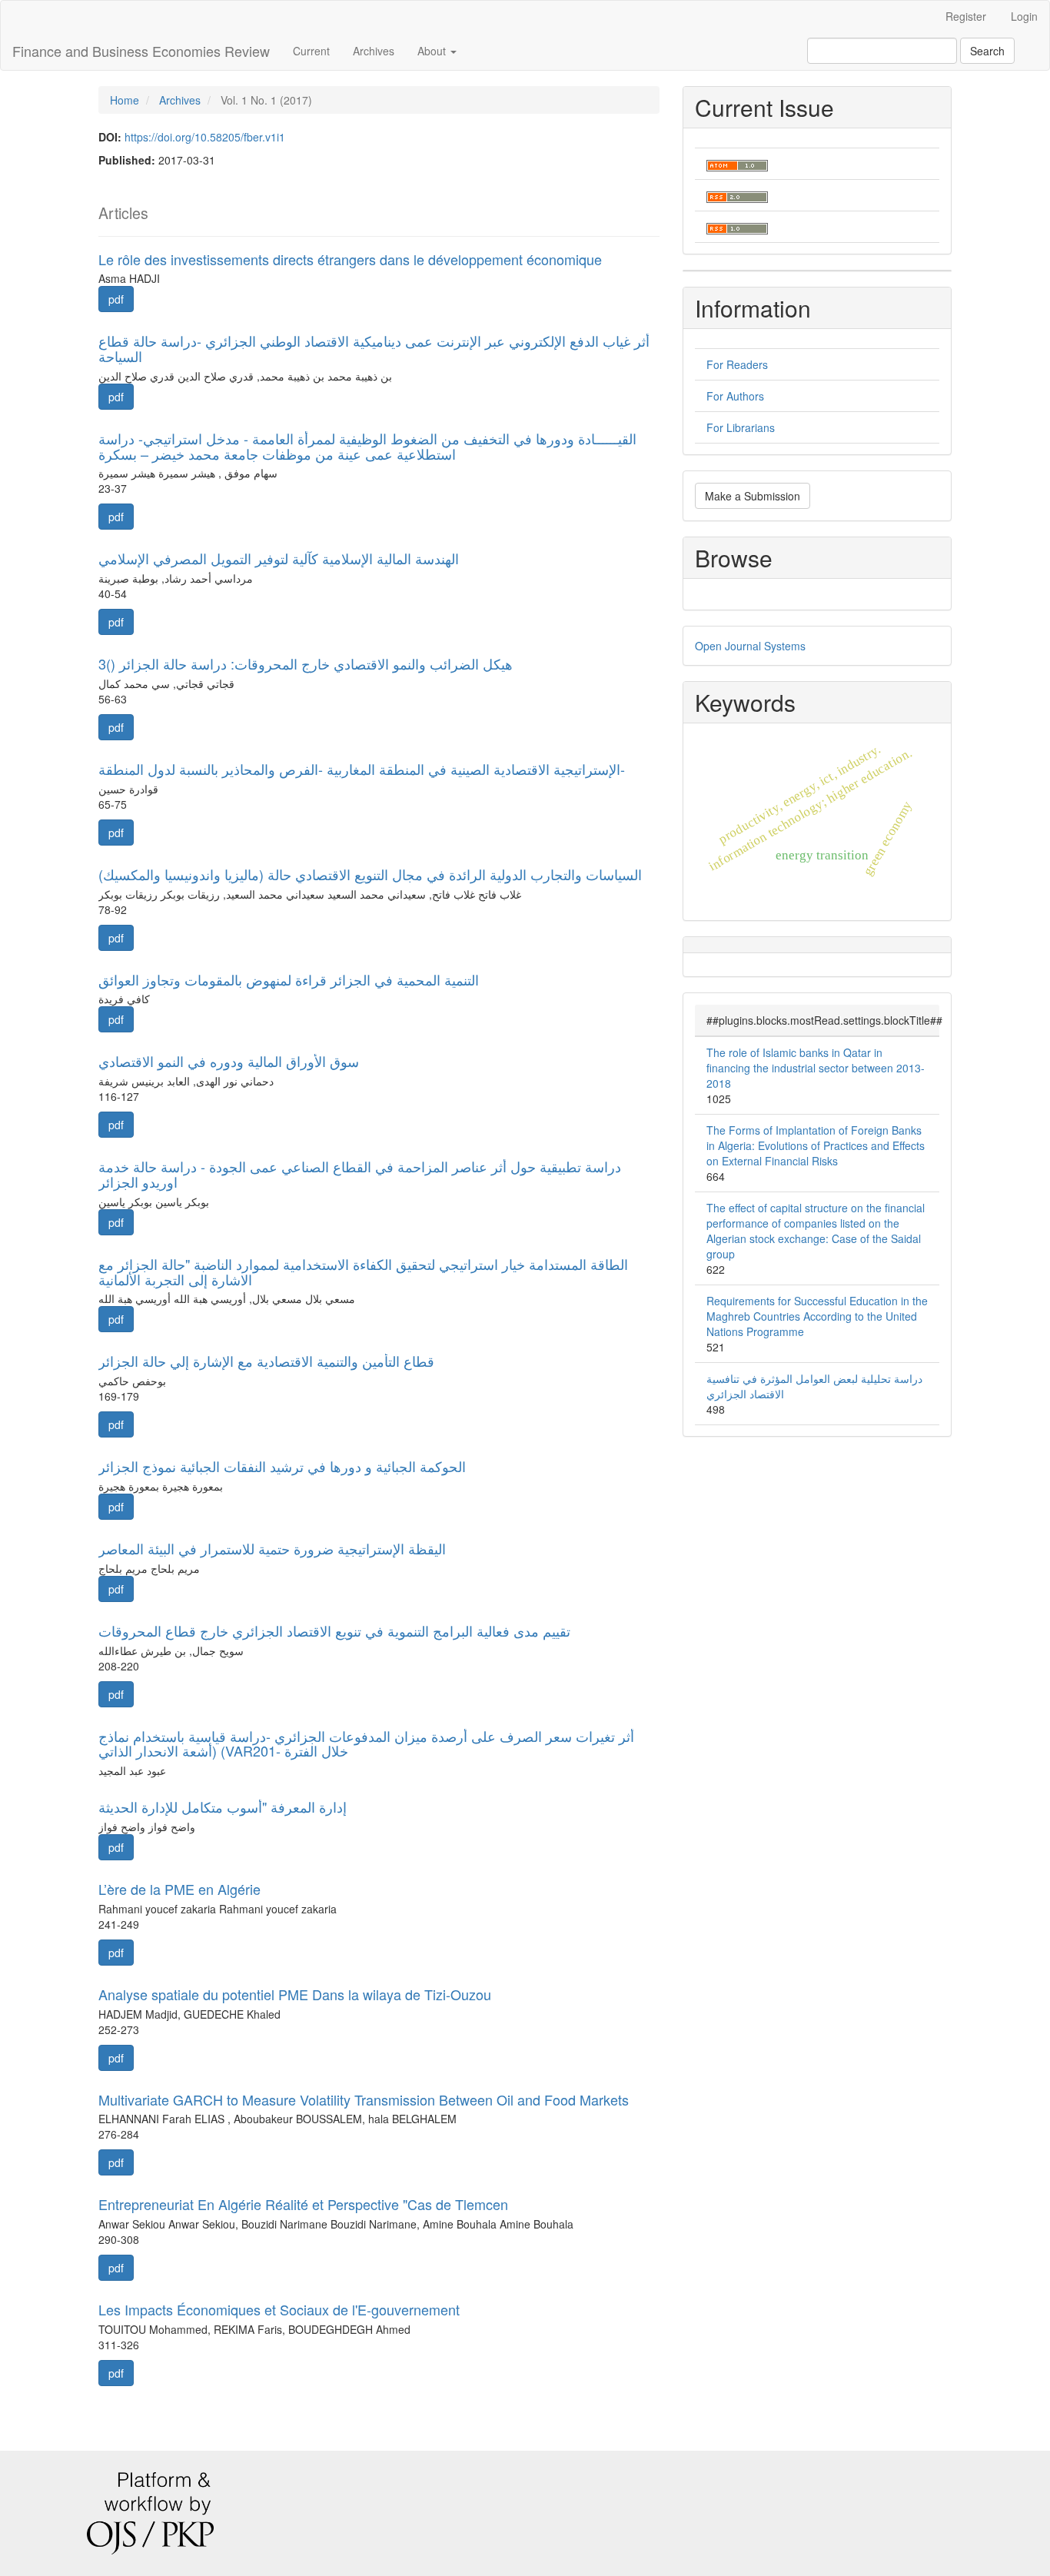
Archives (374, 51)
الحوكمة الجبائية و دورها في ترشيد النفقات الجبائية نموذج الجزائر (282, 1466)
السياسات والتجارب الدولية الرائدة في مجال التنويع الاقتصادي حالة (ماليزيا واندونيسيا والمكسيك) (370, 874)
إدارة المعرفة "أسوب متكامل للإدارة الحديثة (223, 1807)
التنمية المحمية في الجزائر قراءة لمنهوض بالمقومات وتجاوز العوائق (289, 979)
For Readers (737, 364)
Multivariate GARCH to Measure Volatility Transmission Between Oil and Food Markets (364, 2099)
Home (125, 100)
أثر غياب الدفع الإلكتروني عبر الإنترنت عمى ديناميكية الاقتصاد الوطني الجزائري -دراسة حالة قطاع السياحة (374, 348)
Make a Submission (753, 496)
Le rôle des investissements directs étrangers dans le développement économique (350, 259)
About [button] (433, 51)
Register (966, 16)
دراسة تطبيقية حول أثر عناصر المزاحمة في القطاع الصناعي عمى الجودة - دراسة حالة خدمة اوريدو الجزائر (360, 1174)
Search (987, 51)
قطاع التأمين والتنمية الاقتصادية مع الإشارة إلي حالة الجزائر (266, 1361)
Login (1024, 16)
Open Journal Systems (750, 646)
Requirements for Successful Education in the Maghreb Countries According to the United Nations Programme (817, 1316)
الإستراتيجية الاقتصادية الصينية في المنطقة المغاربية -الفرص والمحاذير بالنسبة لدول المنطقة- (362, 769)
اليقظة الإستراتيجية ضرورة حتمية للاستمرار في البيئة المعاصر (272, 1548)
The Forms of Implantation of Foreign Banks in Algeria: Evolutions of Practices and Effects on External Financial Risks (816, 1145)
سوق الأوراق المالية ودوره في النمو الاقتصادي (229, 1061)
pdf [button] (116, 299)
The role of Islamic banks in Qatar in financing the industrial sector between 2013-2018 (816, 1068)
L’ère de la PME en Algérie (179, 1889)
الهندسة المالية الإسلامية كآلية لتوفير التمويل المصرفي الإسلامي (279, 558)
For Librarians (741, 427)
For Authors (735, 396)
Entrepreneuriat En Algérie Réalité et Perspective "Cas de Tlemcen (303, 2204)
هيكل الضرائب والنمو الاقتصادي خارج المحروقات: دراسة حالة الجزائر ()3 (306, 663)
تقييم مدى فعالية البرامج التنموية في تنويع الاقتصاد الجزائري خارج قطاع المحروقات (334, 1630)
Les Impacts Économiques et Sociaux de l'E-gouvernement (279, 2309)
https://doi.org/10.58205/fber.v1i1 (205, 137)
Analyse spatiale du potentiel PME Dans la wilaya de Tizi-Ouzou (295, 1994)
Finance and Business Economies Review (141, 51)
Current (311, 51)
